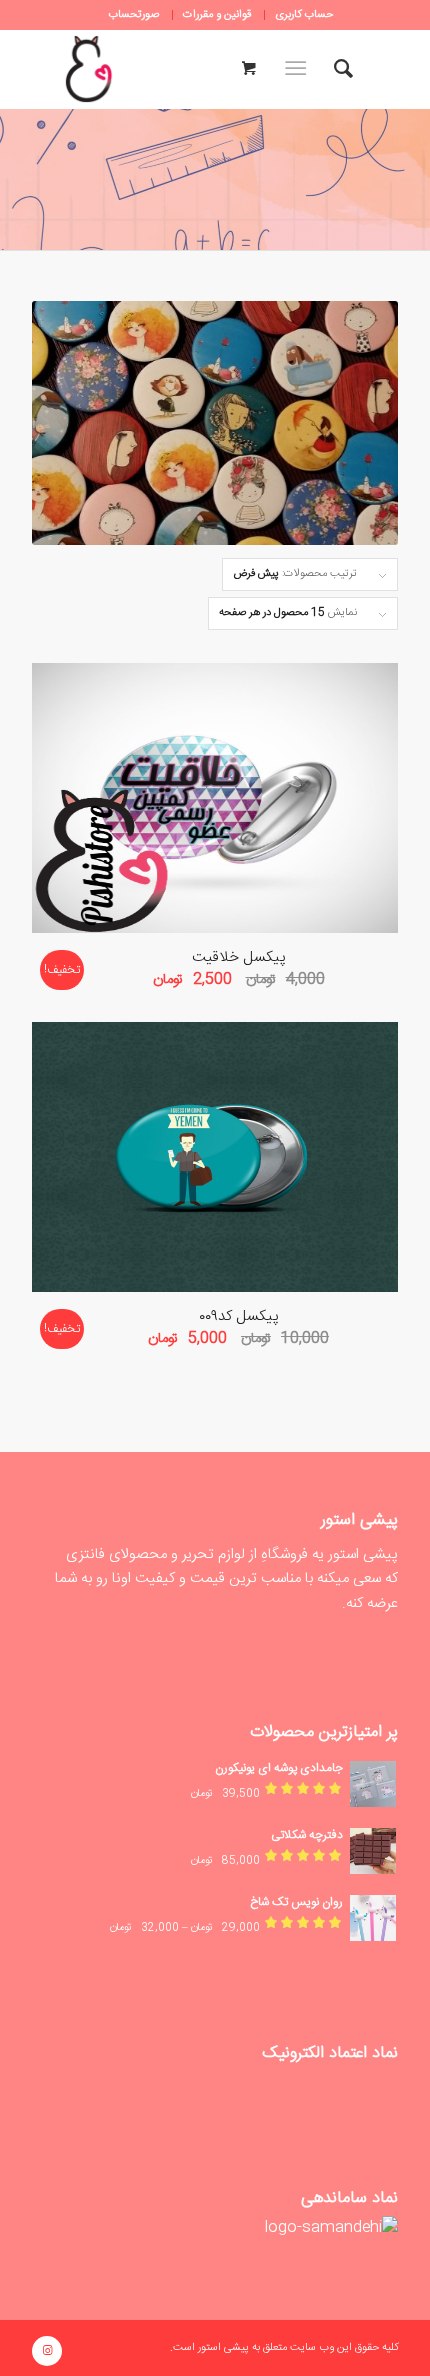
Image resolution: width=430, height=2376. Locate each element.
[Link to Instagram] (47, 2351)
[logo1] (88, 69)
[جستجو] (343, 69)
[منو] (299, 69)
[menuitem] (303, 15)
